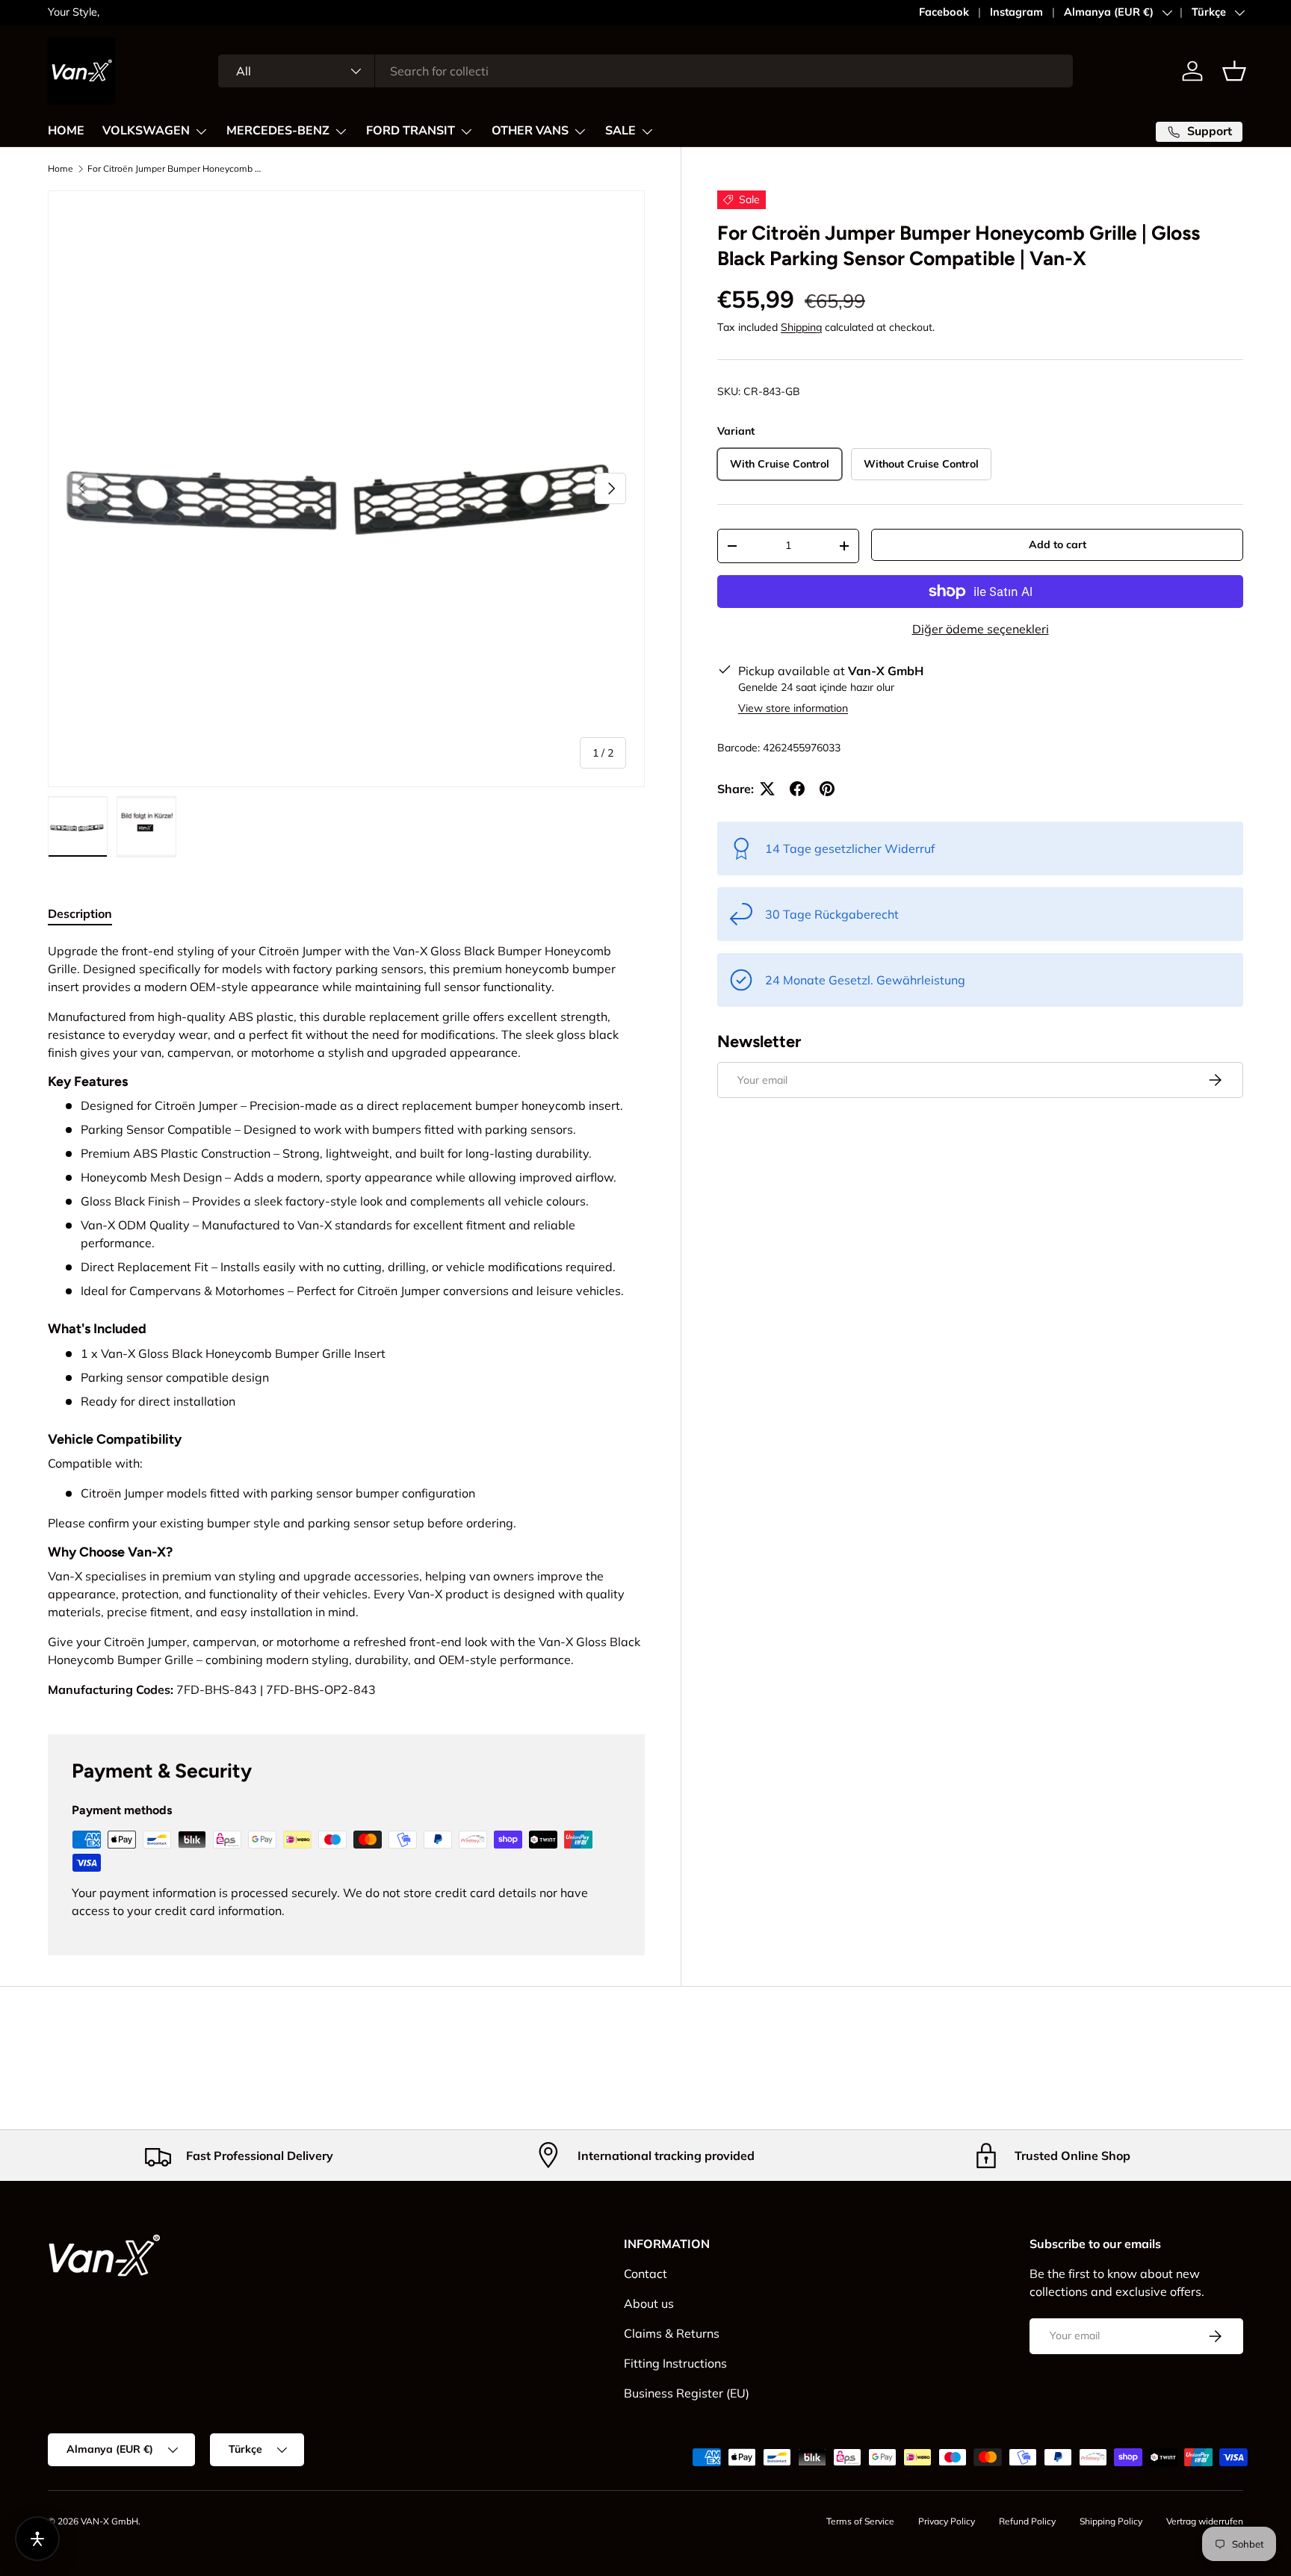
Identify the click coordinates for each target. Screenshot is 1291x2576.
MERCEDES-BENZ (278, 131)
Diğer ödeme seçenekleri (981, 629)
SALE (620, 131)
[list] (346, 489)
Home (61, 169)
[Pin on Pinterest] (827, 789)
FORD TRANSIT (411, 131)
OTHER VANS (530, 131)
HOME (66, 131)
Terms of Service (860, 2521)
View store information (793, 708)
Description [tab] (80, 913)
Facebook (944, 12)
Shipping (801, 327)
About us (649, 2303)
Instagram (1016, 12)
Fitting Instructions (675, 2363)
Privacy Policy (947, 2521)
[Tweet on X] (767, 789)
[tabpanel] (346, 1320)
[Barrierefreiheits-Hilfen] (37, 2539)
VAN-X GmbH (109, 2521)
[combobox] (645, 71)
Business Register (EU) (687, 2393)
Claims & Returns (672, 2333)
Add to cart (1058, 544)
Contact (645, 2274)
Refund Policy (1027, 2521)
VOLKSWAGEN (146, 131)
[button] (1234, 71)
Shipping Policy (1111, 2521)
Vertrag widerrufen (1205, 2521)
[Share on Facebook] (797, 789)
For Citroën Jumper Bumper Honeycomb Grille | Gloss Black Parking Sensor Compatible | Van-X (177, 169)
